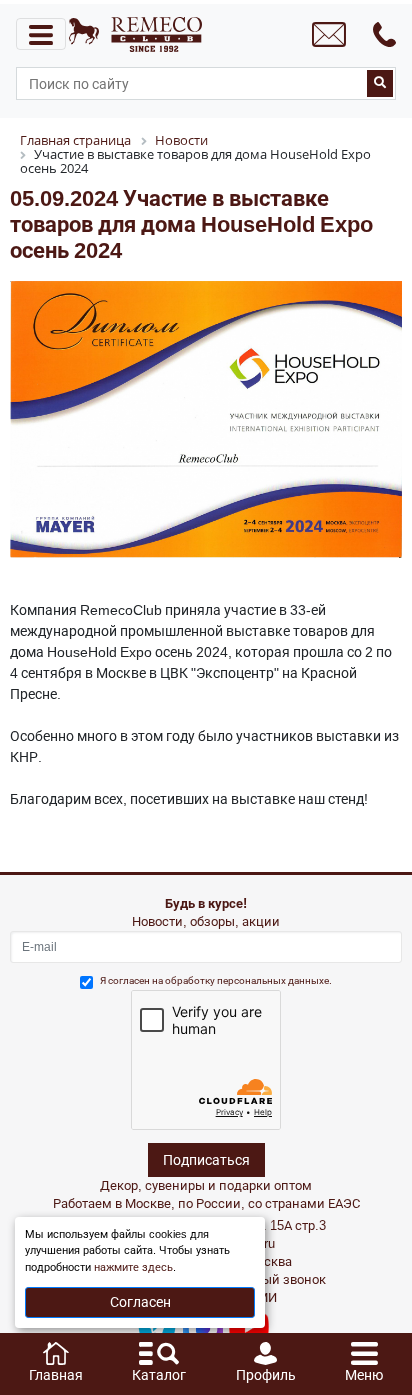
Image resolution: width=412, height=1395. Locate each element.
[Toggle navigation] (41, 34)
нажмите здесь (133, 1267)
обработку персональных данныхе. (248, 980)
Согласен (140, 1302)
